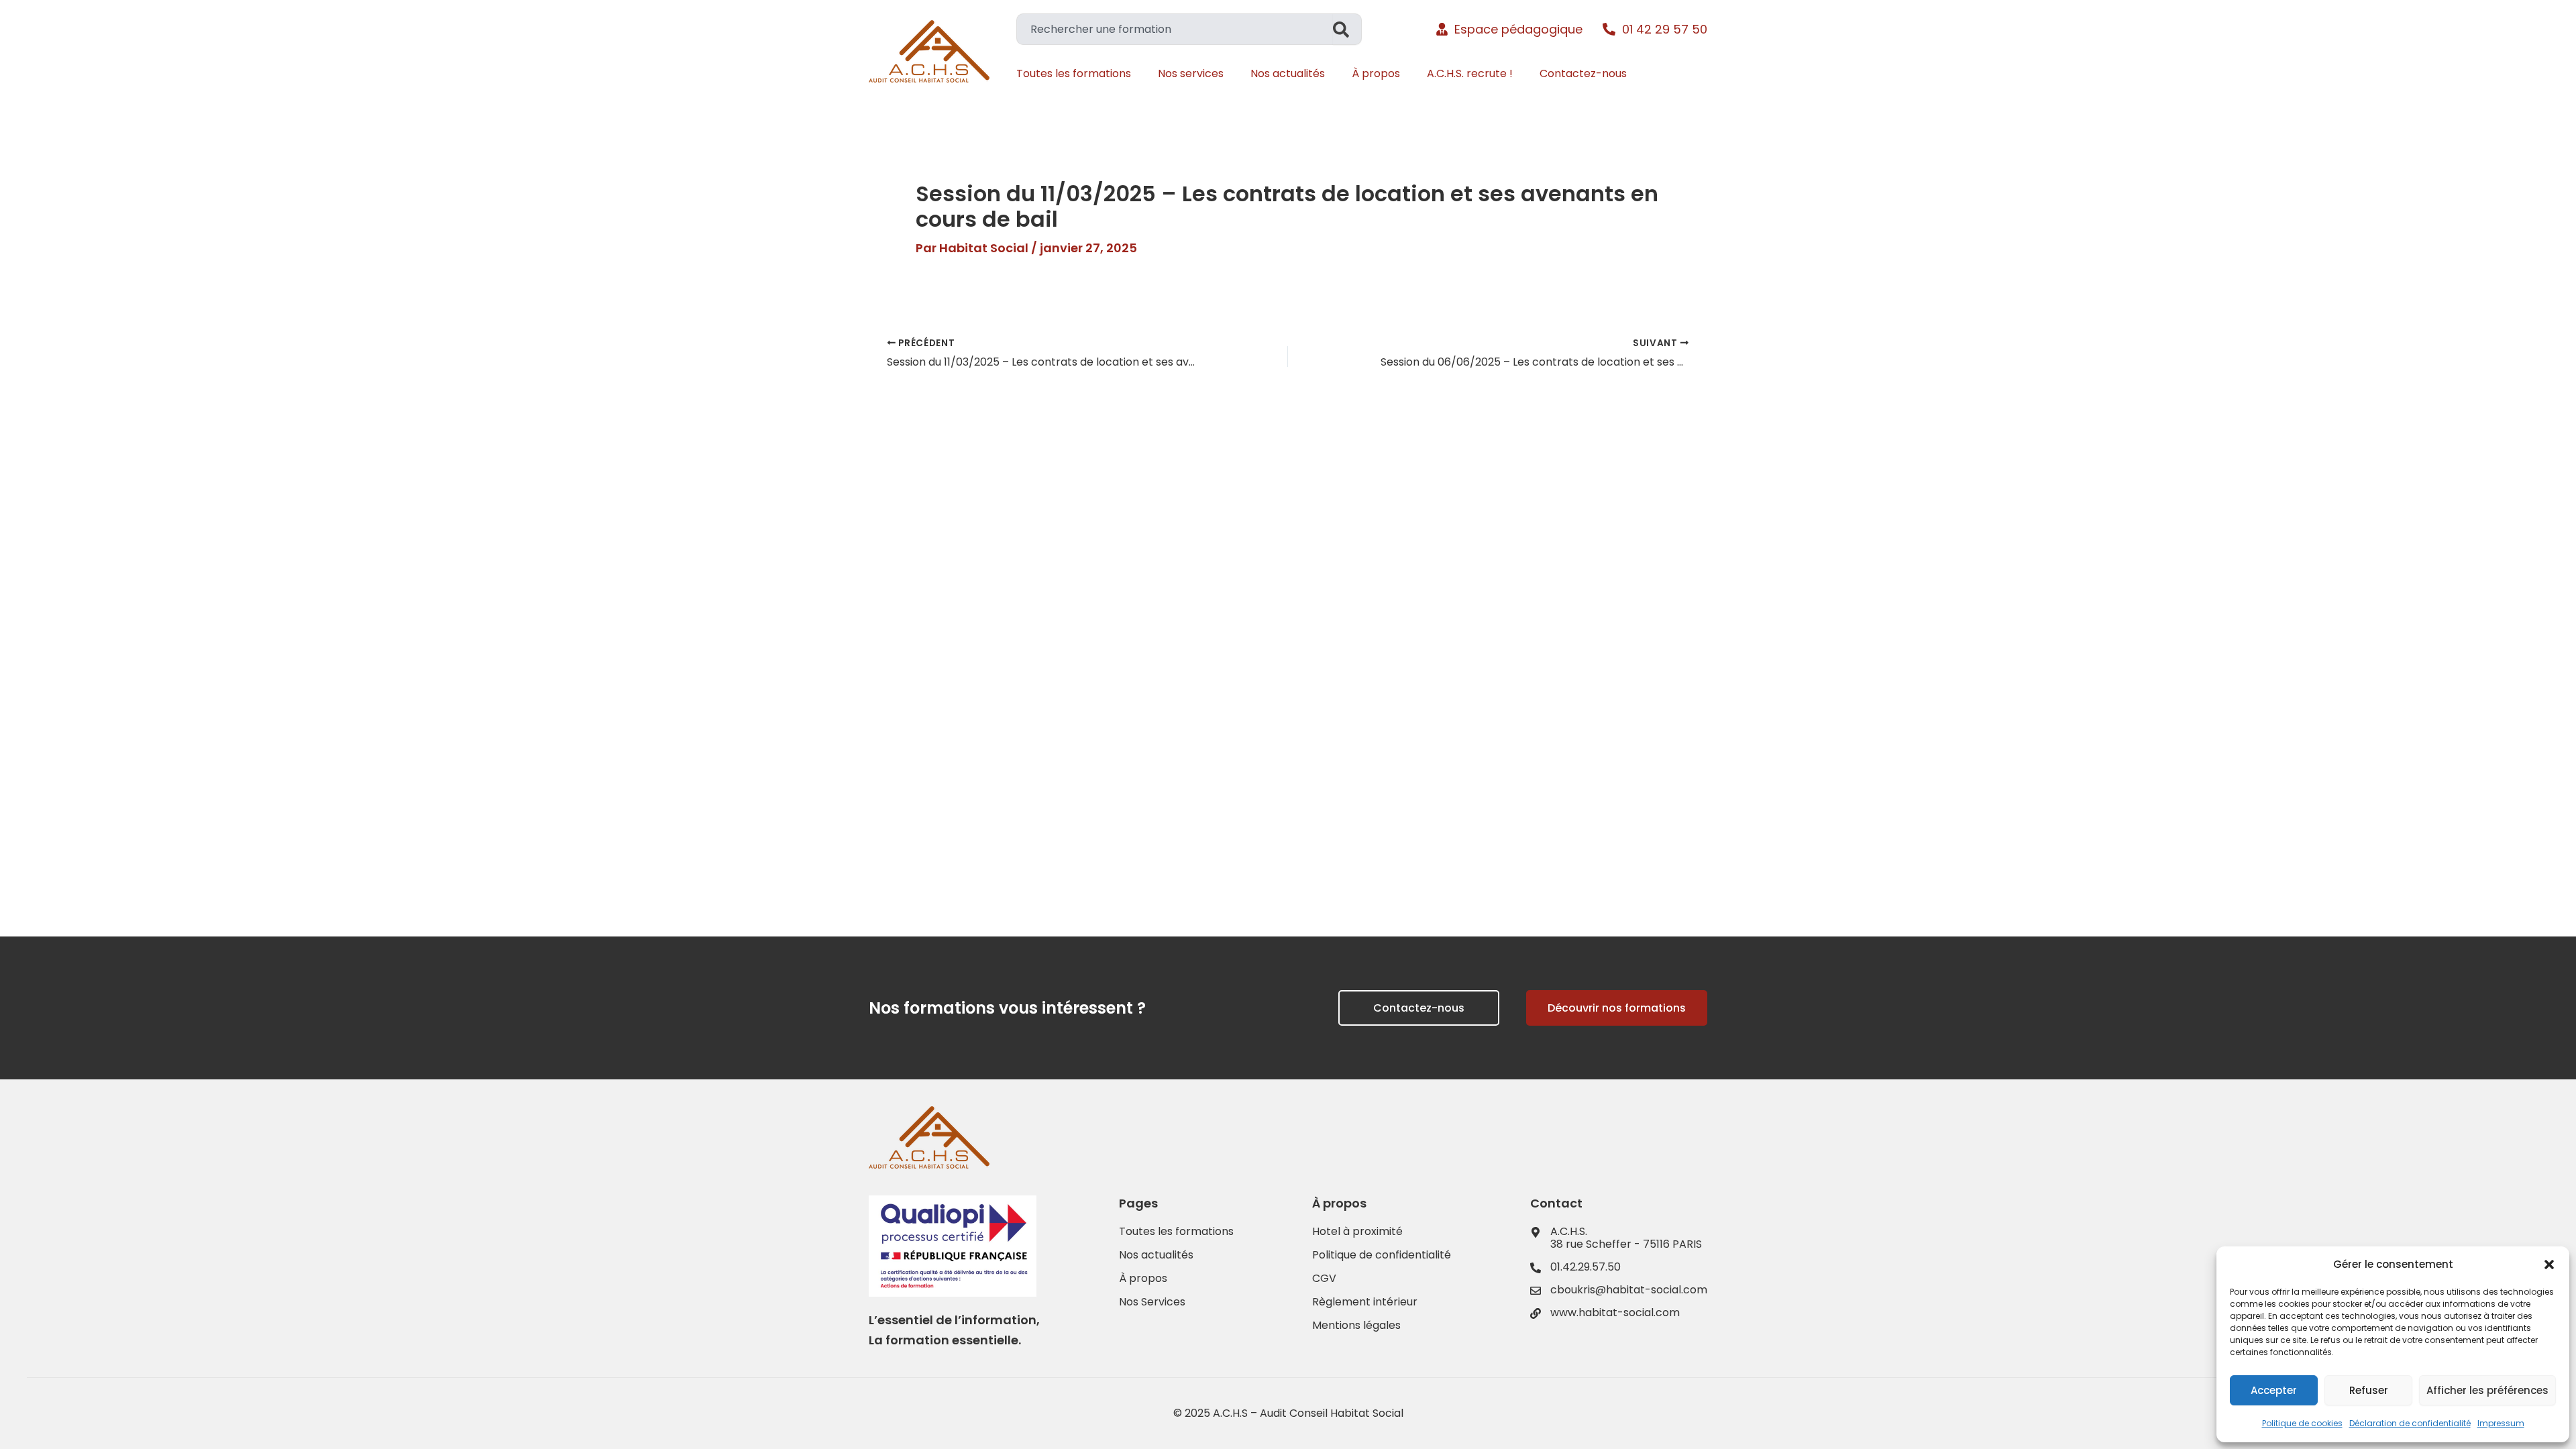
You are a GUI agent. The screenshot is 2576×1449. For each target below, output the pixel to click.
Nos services (1191, 73)
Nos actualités (1288, 73)
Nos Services (1152, 1302)
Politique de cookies (2302, 1423)
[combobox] (1175, 29)
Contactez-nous (1583, 73)
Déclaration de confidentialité (2410, 1423)
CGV (1324, 1279)
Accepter (2274, 1390)
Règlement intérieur (1365, 1302)
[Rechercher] (1347, 29)
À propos (1376, 73)
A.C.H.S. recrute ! (1470, 73)
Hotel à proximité (1357, 1232)
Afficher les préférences (2487, 1390)
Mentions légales (1356, 1326)
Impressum (2501, 1423)
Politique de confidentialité (1382, 1255)
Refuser (2369, 1390)
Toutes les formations (1074, 73)
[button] (2549, 1265)
